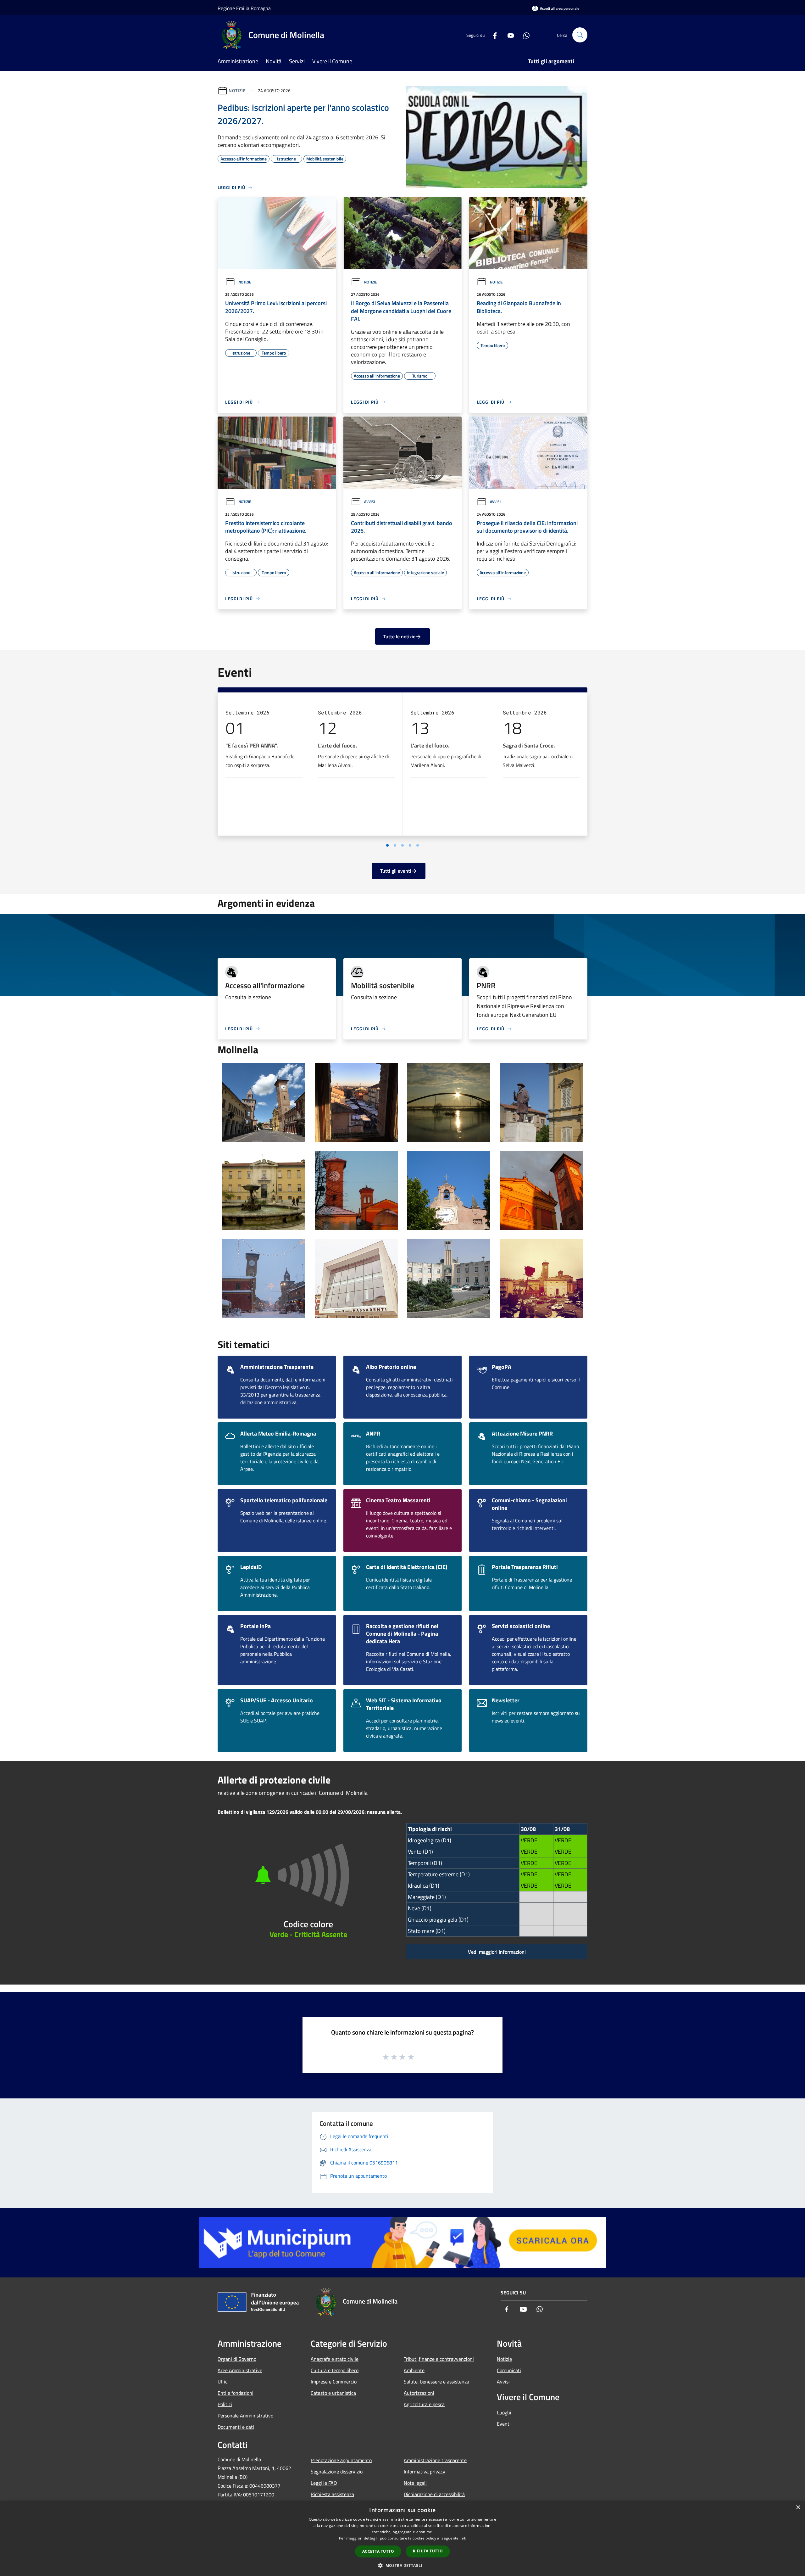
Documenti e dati (236, 2427)
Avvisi (369, 502)
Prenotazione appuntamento (341, 2460)
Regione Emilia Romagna (244, 8)
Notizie (237, 90)
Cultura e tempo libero (335, 2370)
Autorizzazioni (419, 2393)
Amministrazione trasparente (435, 2460)
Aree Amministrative (240, 2370)
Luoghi (504, 2412)
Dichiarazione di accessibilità (434, 2494)
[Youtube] (508, 35)
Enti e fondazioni (236, 2393)
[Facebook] (492, 35)
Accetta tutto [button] (378, 2551)
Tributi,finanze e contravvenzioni (439, 2359)
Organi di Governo (237, 2359)
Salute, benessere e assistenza (436, 2382)
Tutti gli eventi (396, 871)
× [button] (798, 2508)
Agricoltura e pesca (424, 2404)
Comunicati (509, 2370)
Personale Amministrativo (245, 2416)
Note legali (415, 2483)
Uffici (223, 2382)
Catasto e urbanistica (333, 2393)
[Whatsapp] (524, 35)
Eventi (504, 2424)
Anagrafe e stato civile (335, 2359)
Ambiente (414, 2370)
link (463, 2538)
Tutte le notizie (399, 636)
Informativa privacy (425, 2472)
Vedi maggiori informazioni (497, 1952)
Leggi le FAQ (324, 2483)
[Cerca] (580, 35)
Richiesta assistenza (332, 2494)
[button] (402, 2565)
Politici (225, 2404)
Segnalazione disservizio (337, 2472)
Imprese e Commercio (334, 2382)
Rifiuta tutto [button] (428, 2551)
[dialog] (402, 2538)
